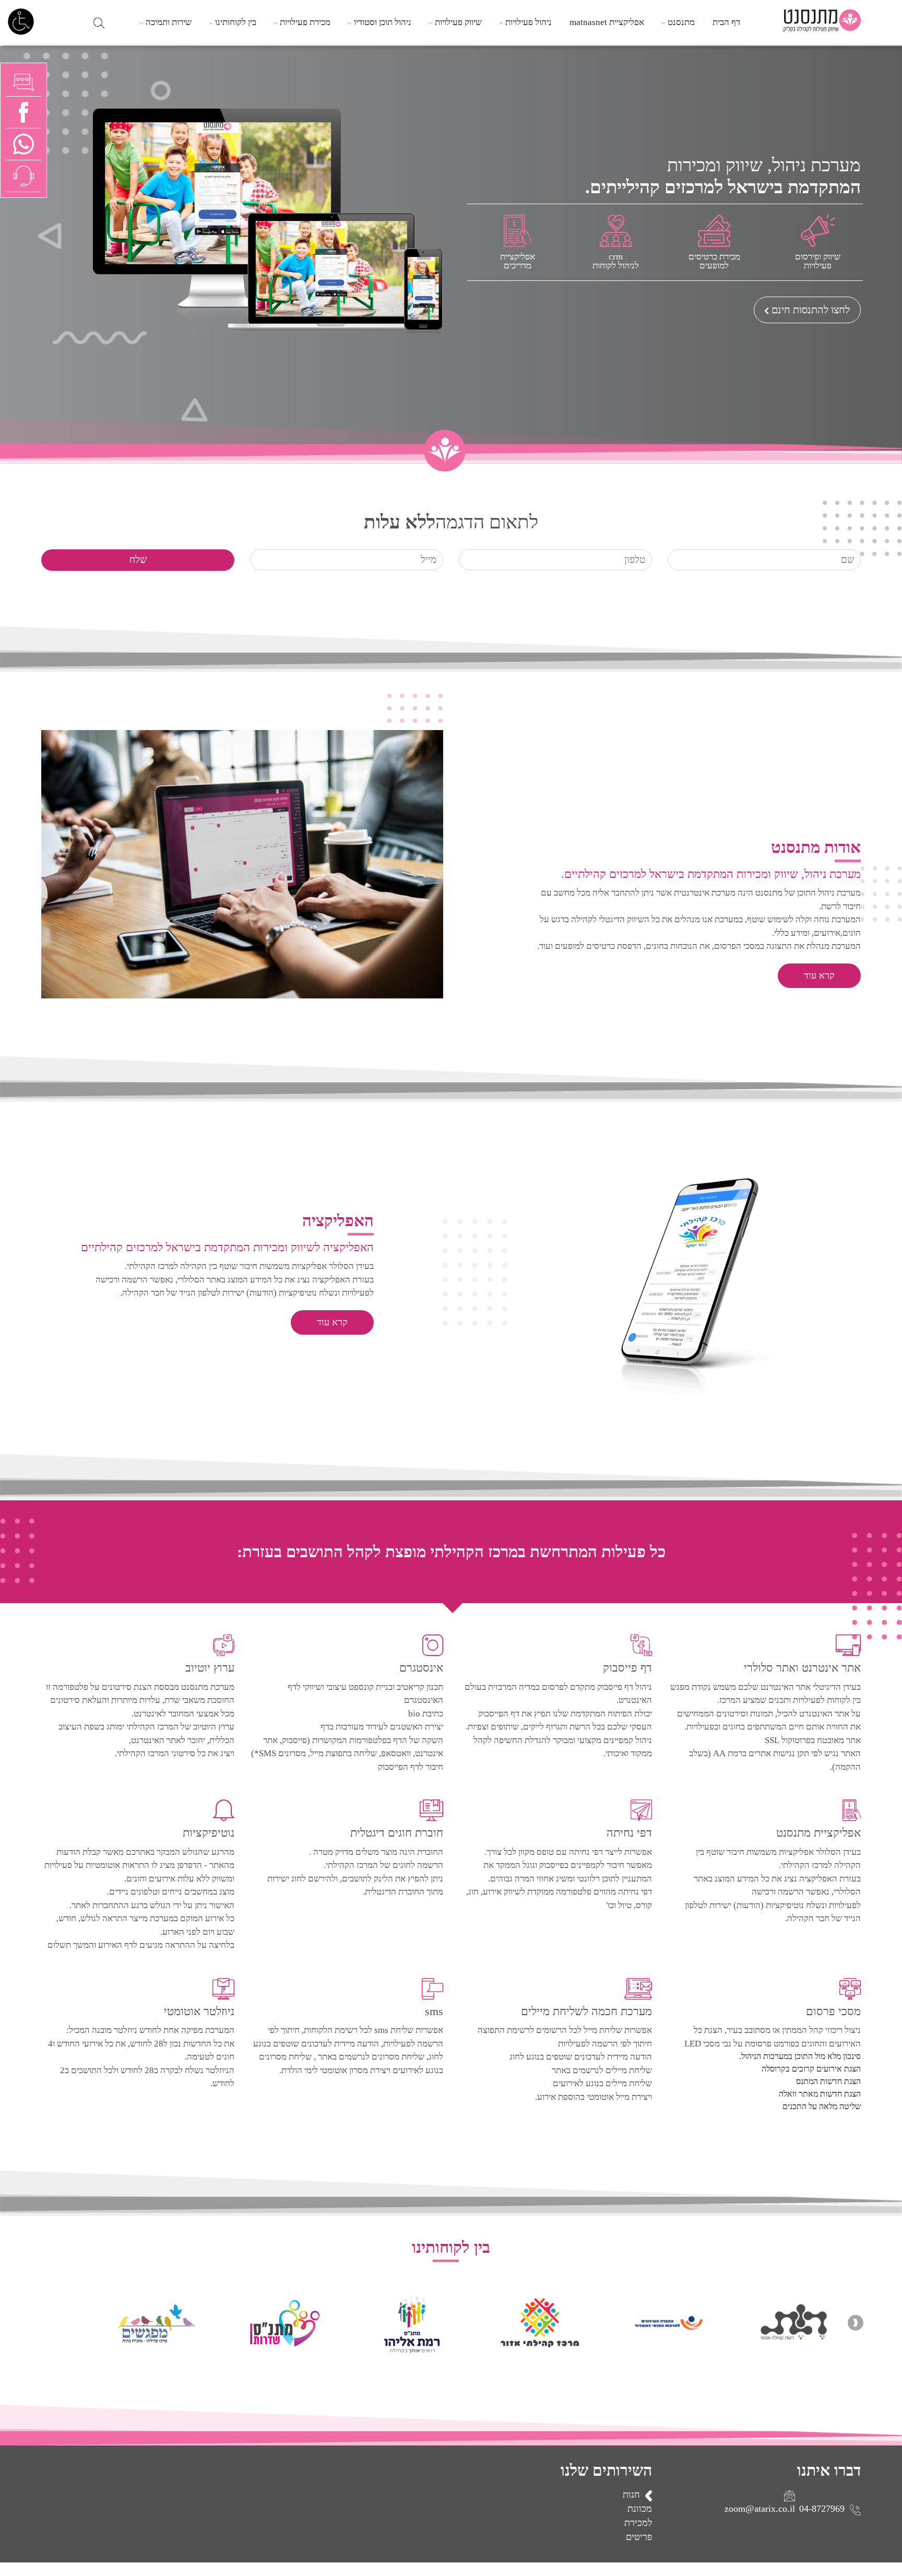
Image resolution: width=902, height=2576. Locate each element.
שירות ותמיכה (169, 22)
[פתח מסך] (21, 21)
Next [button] (46, 2323)
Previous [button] (856, 2323)
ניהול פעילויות (529, 22)
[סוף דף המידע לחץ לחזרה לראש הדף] (899, 2569)
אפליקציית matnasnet (607, 22)
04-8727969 (822, 2509)
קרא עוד (819, 975)
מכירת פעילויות (305, 22)
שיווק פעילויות (458, 22)
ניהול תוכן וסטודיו (383, 22)
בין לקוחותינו (236, 22)
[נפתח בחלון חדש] (23, 143)
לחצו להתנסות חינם (811, 310)
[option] (771, 2323)
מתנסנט (681, 22)
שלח (138, 560)
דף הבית (726, 22)
